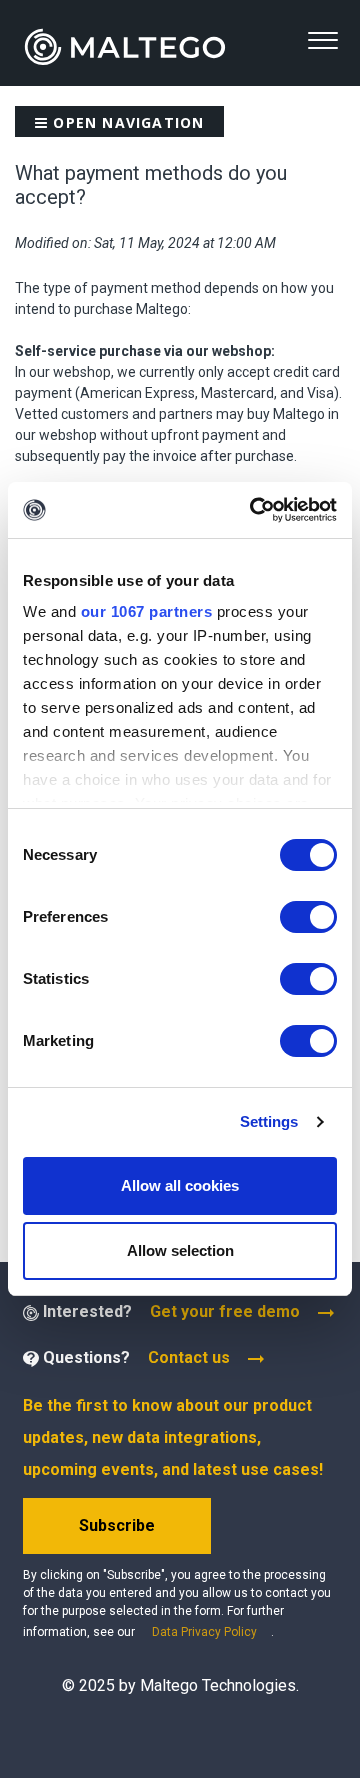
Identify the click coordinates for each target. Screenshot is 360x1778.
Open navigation (126, 122)
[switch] (308, 917)
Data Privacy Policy (204, 1632)
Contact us (189, 1357)
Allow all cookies (180, 1185)
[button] (322, 40)
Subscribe (117, 1525)
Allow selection (180, 1250)
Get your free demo (225, 1311)
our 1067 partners (147, 611)
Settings (269, 1121)
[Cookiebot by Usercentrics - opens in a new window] (254, 510)
